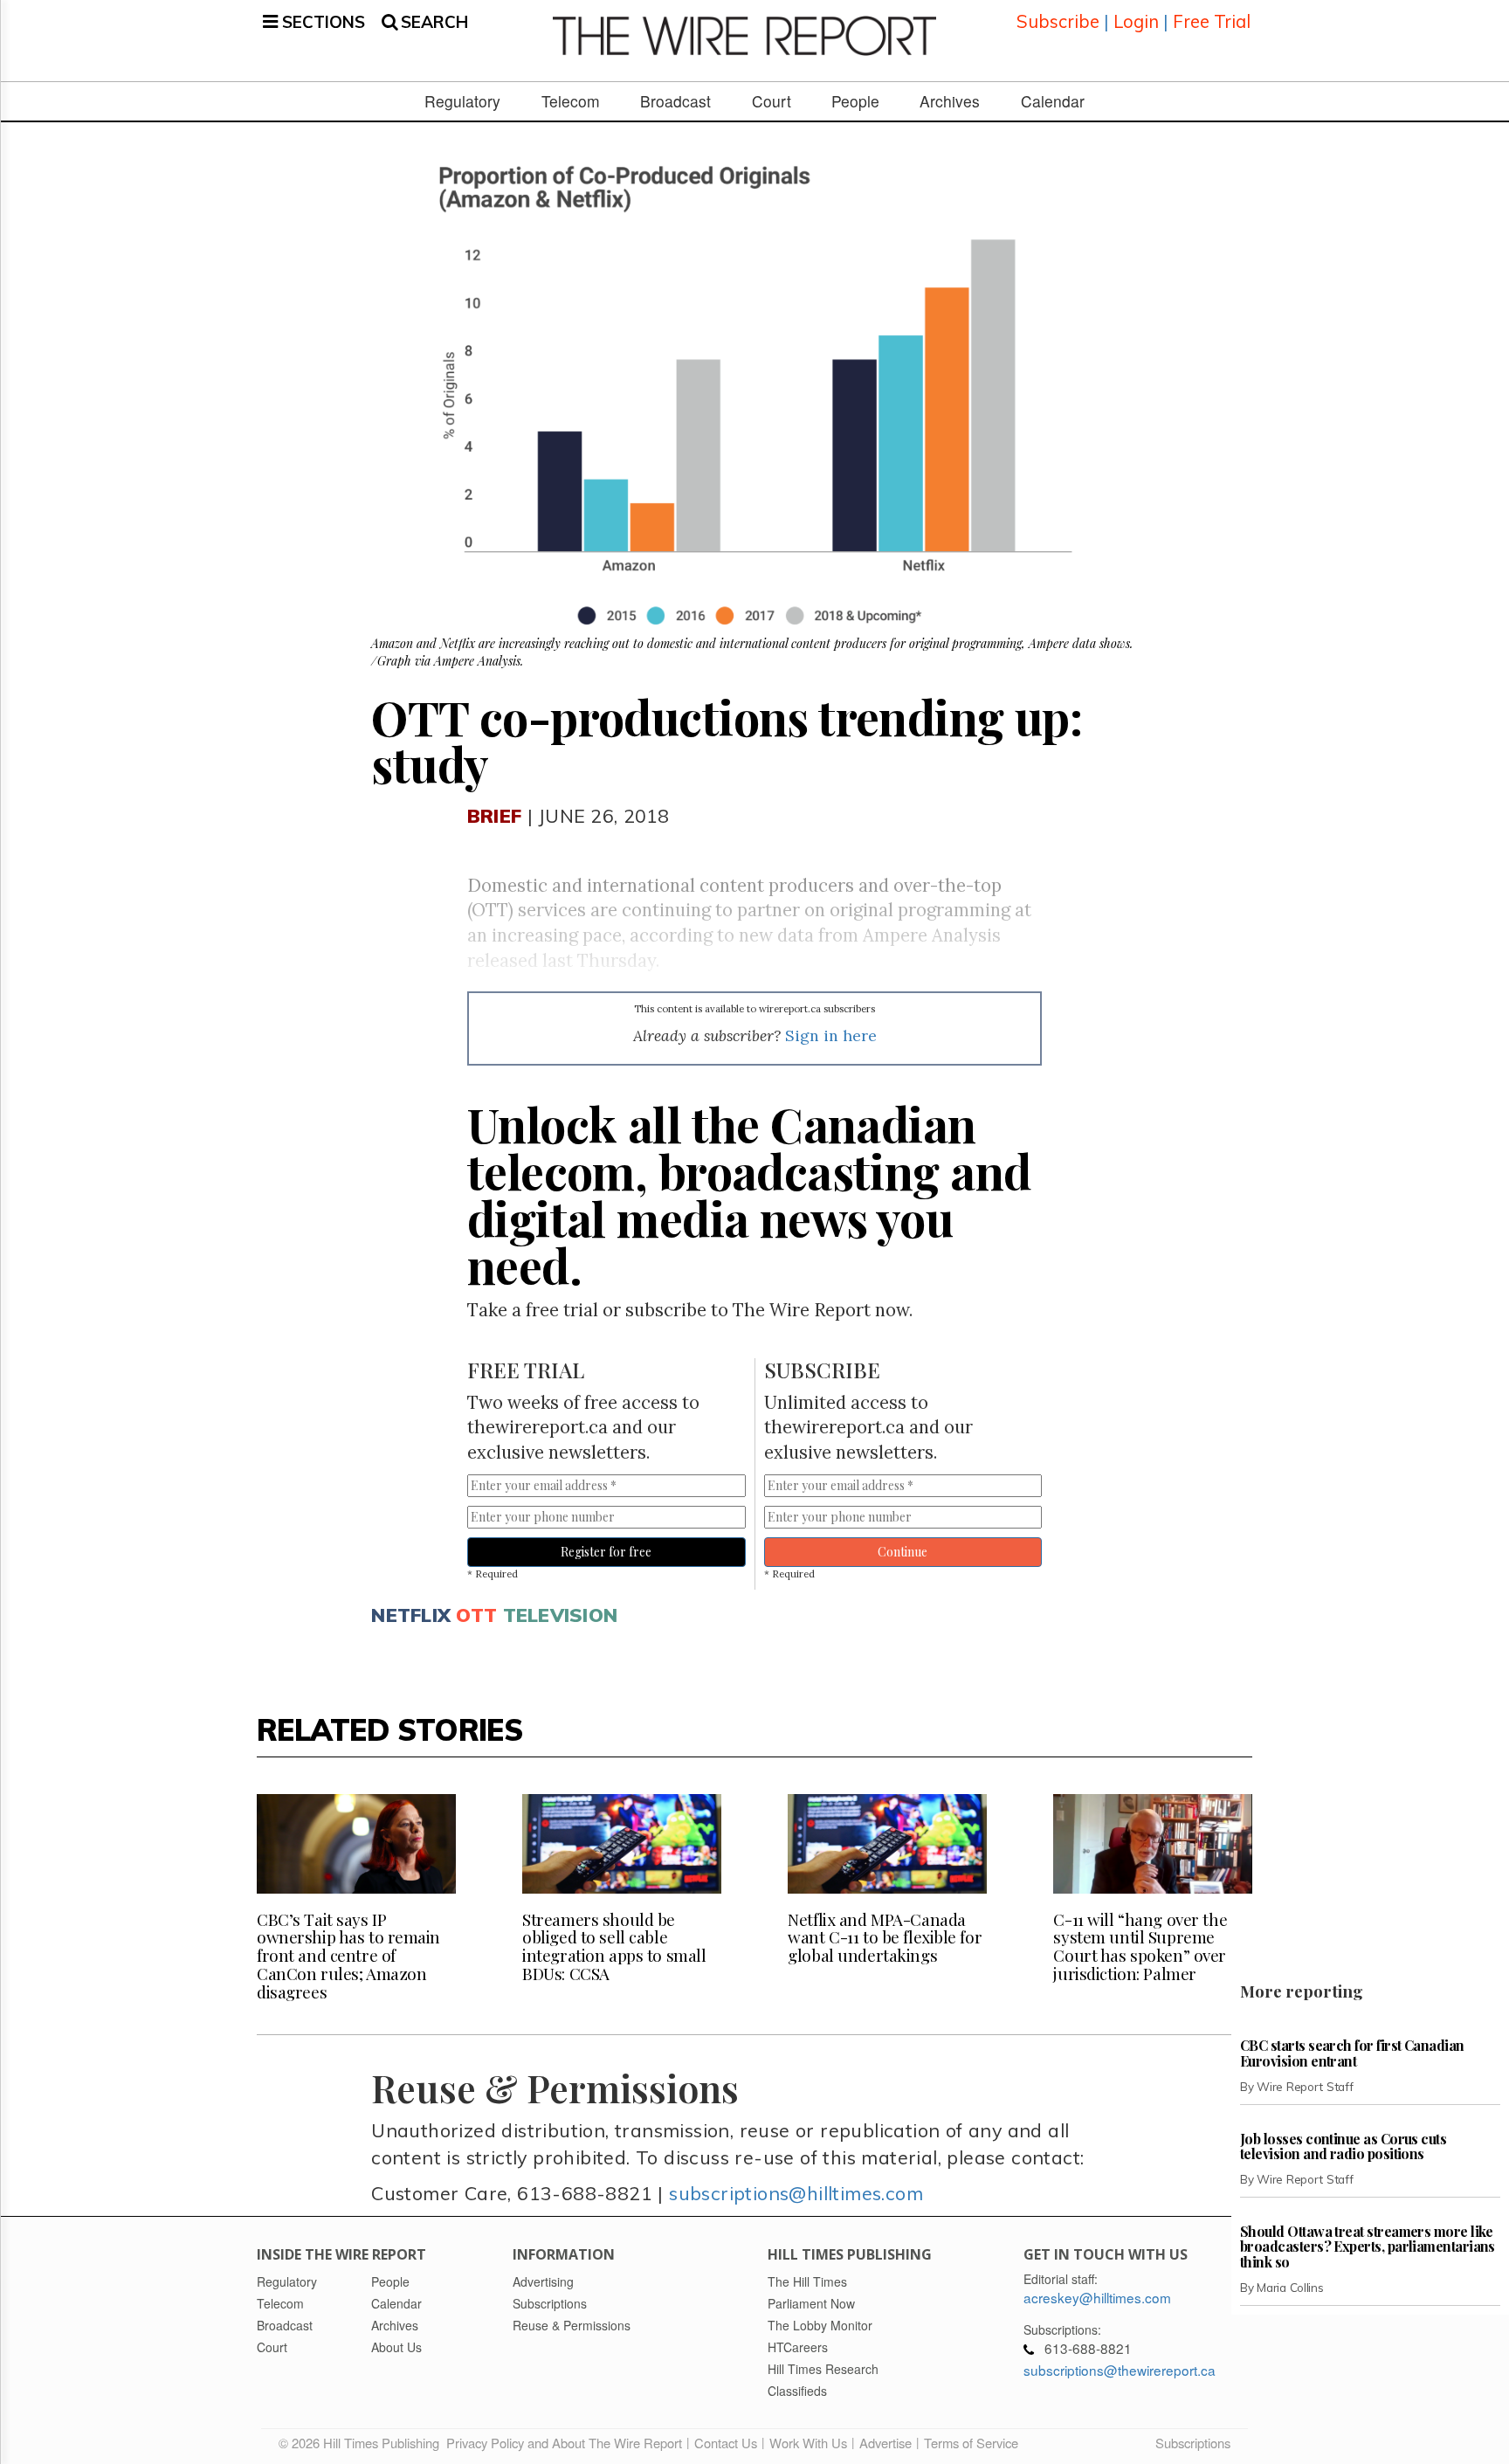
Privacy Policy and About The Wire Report (564, 2443)
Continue (903, 1552)
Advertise (885, 2443)
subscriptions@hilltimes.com (796, 2193)
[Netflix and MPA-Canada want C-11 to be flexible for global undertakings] (887, 1844)
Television (561, 1615)
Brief (494, 815)
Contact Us (726, 2443)
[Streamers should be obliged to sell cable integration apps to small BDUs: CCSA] (622, 1844)
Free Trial (1212, 21)
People (855, 101)
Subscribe (1058, 21)
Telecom (571, 101)
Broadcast (675, 101)
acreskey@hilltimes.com (1097, 2297)
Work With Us (808, 2443)
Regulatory (462, 101)
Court (772, 101)
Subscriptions (1193, 2443)
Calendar (1053, 101)
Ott (476, 1615)
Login (1136, 21)
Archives (950, 101)
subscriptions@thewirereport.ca (1120, 2370)
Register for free (606, 1552)
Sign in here (831, 1035)
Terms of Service (971, 2443)
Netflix (411, 1615)
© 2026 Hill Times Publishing (362, 2443)
